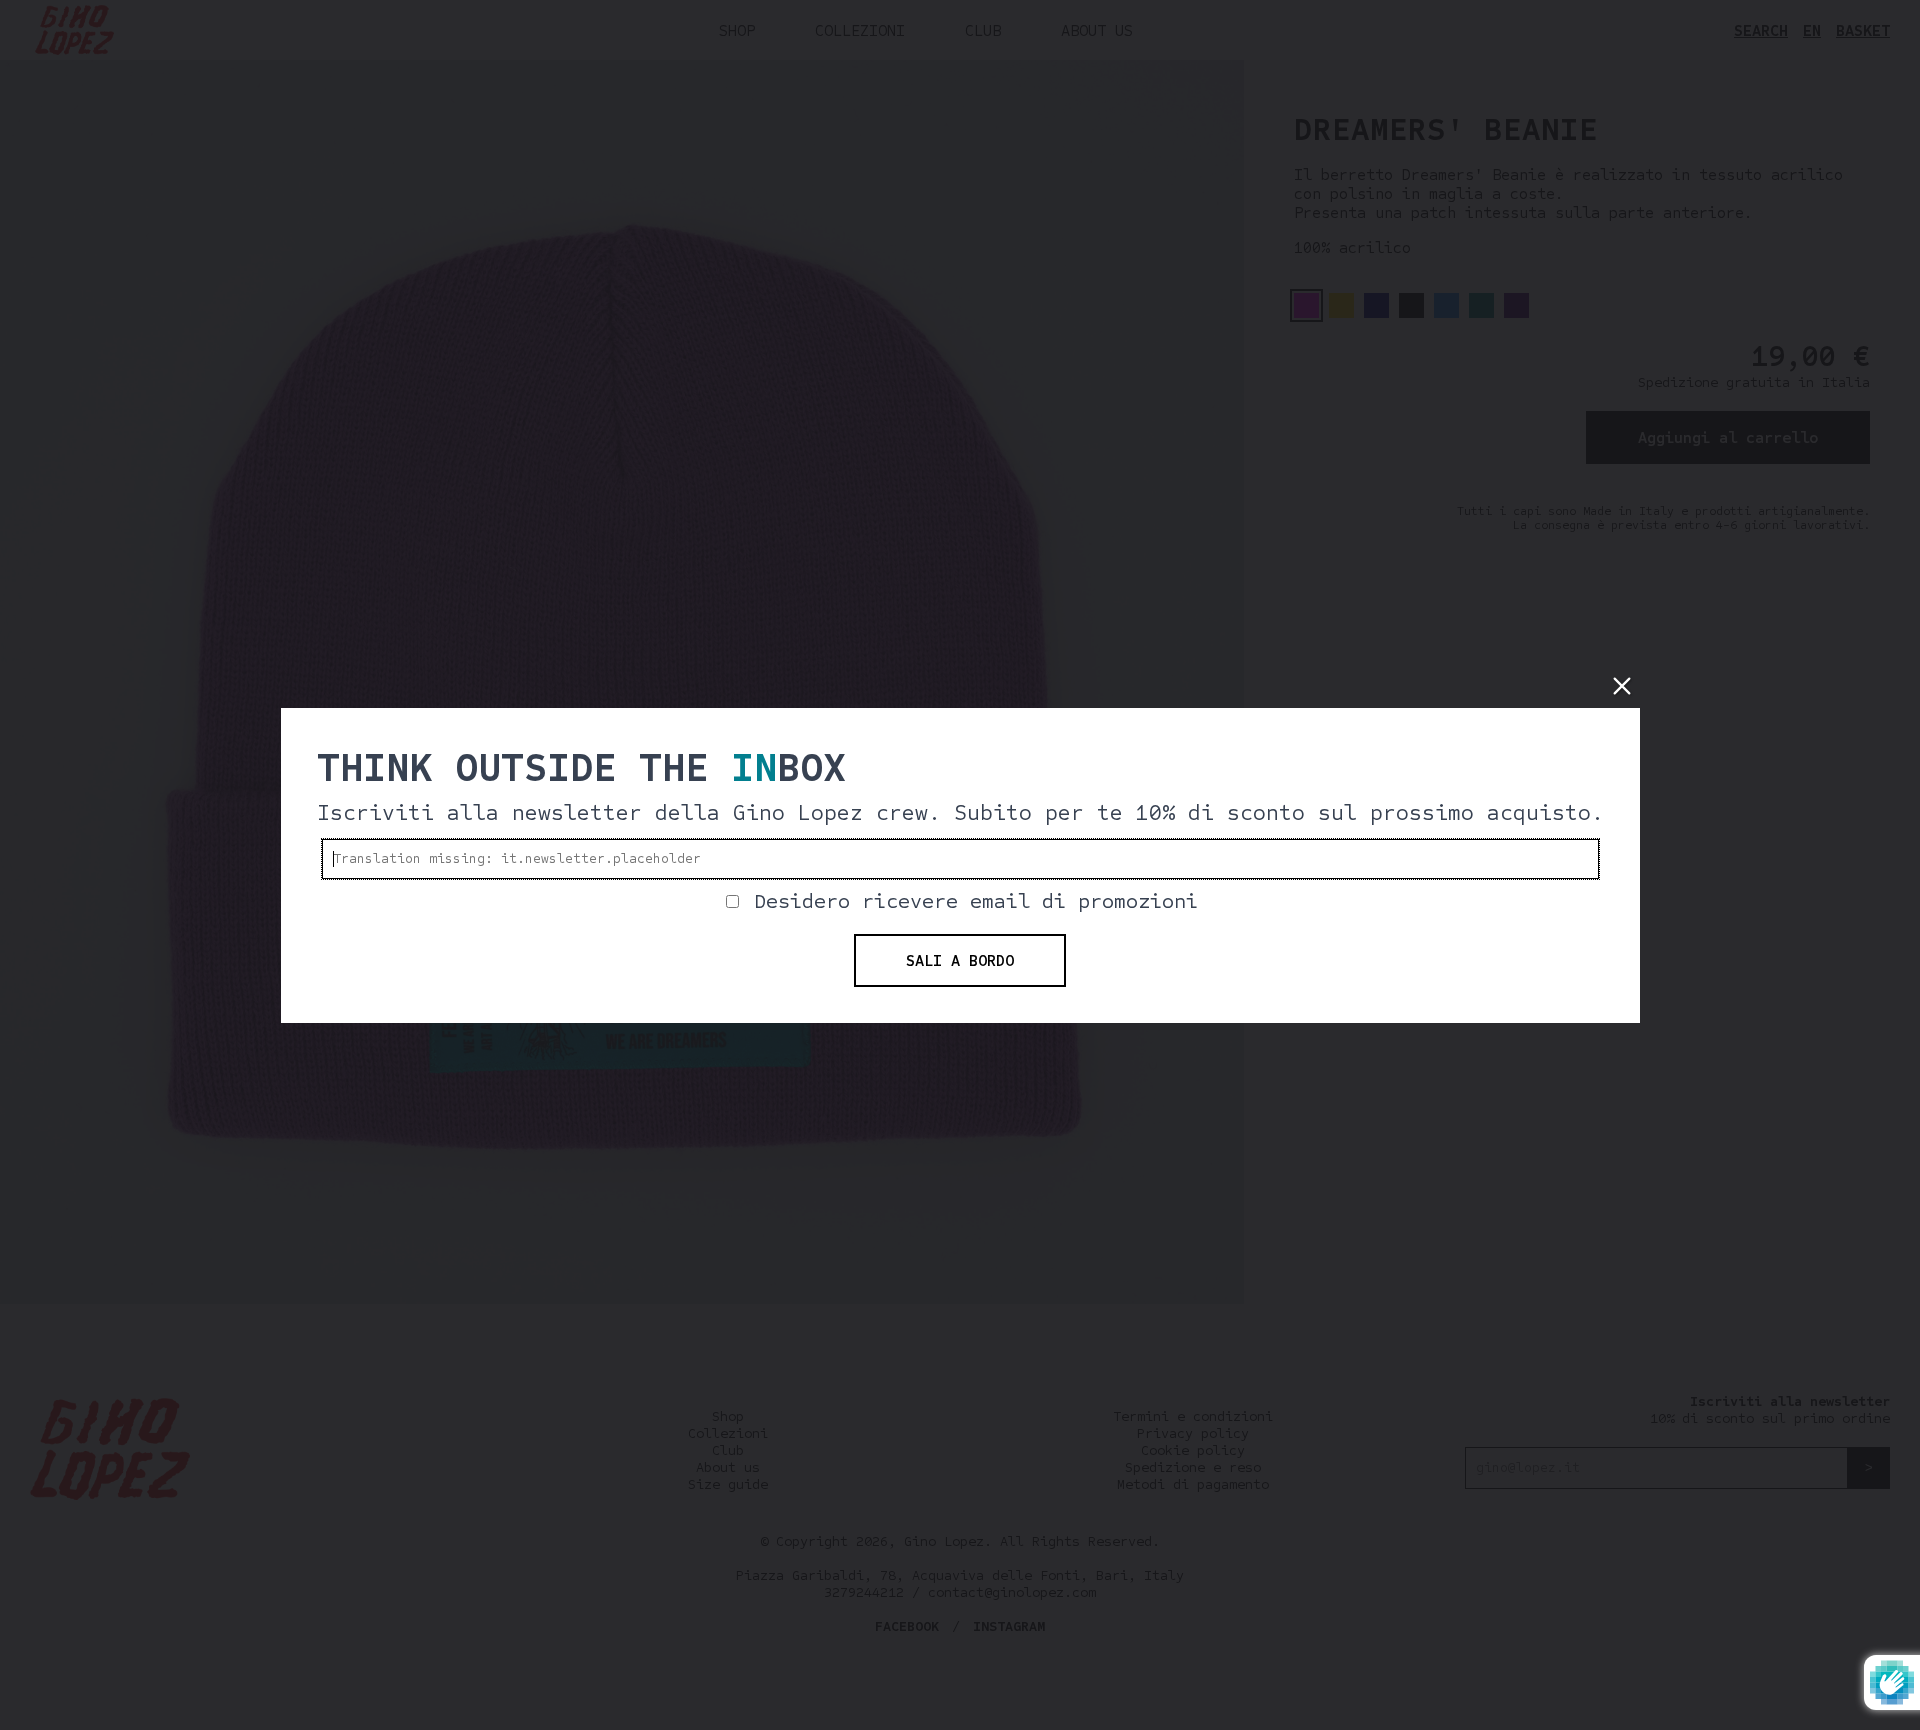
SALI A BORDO (960, 960)
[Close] (1622, 686)
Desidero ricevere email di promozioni (976, 901)
